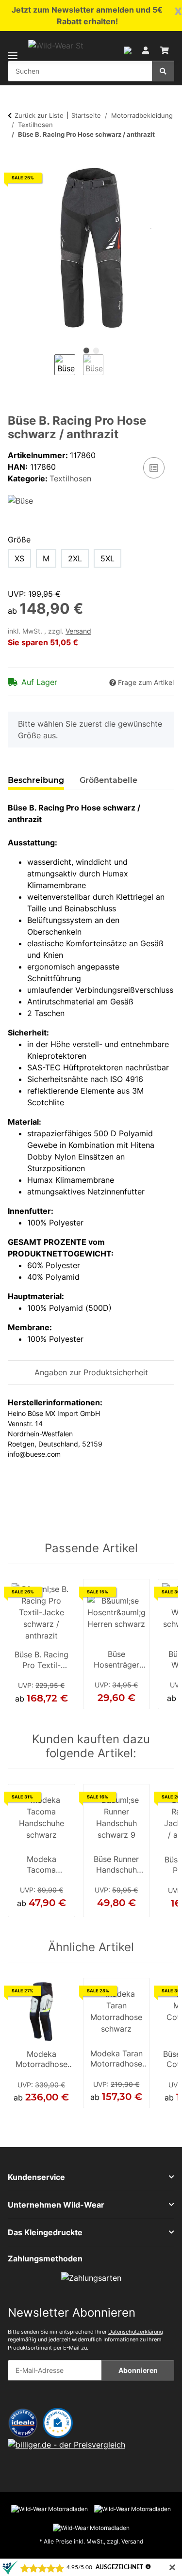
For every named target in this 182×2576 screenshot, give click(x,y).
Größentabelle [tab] (108, 780)
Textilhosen (70, 478)
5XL (108, 558)
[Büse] (20, 500)
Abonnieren (138, 2370)
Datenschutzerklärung (136, 2332)
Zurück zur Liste (39, 115)
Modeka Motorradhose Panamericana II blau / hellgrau (41, 2060)
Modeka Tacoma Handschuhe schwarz (41, 1865)
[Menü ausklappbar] (13, 50)
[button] (128, 49)
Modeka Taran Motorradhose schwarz (116, 2060)
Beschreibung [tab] (36, 780)
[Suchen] (163, 71)
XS (19, 558)
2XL (75, 558)
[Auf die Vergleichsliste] (154, 468)
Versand (78, 631)
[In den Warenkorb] (16, 159)
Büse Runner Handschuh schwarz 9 (116, 1865)
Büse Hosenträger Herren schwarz (116, 1660)
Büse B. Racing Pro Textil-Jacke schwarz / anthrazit (41, 1661)
